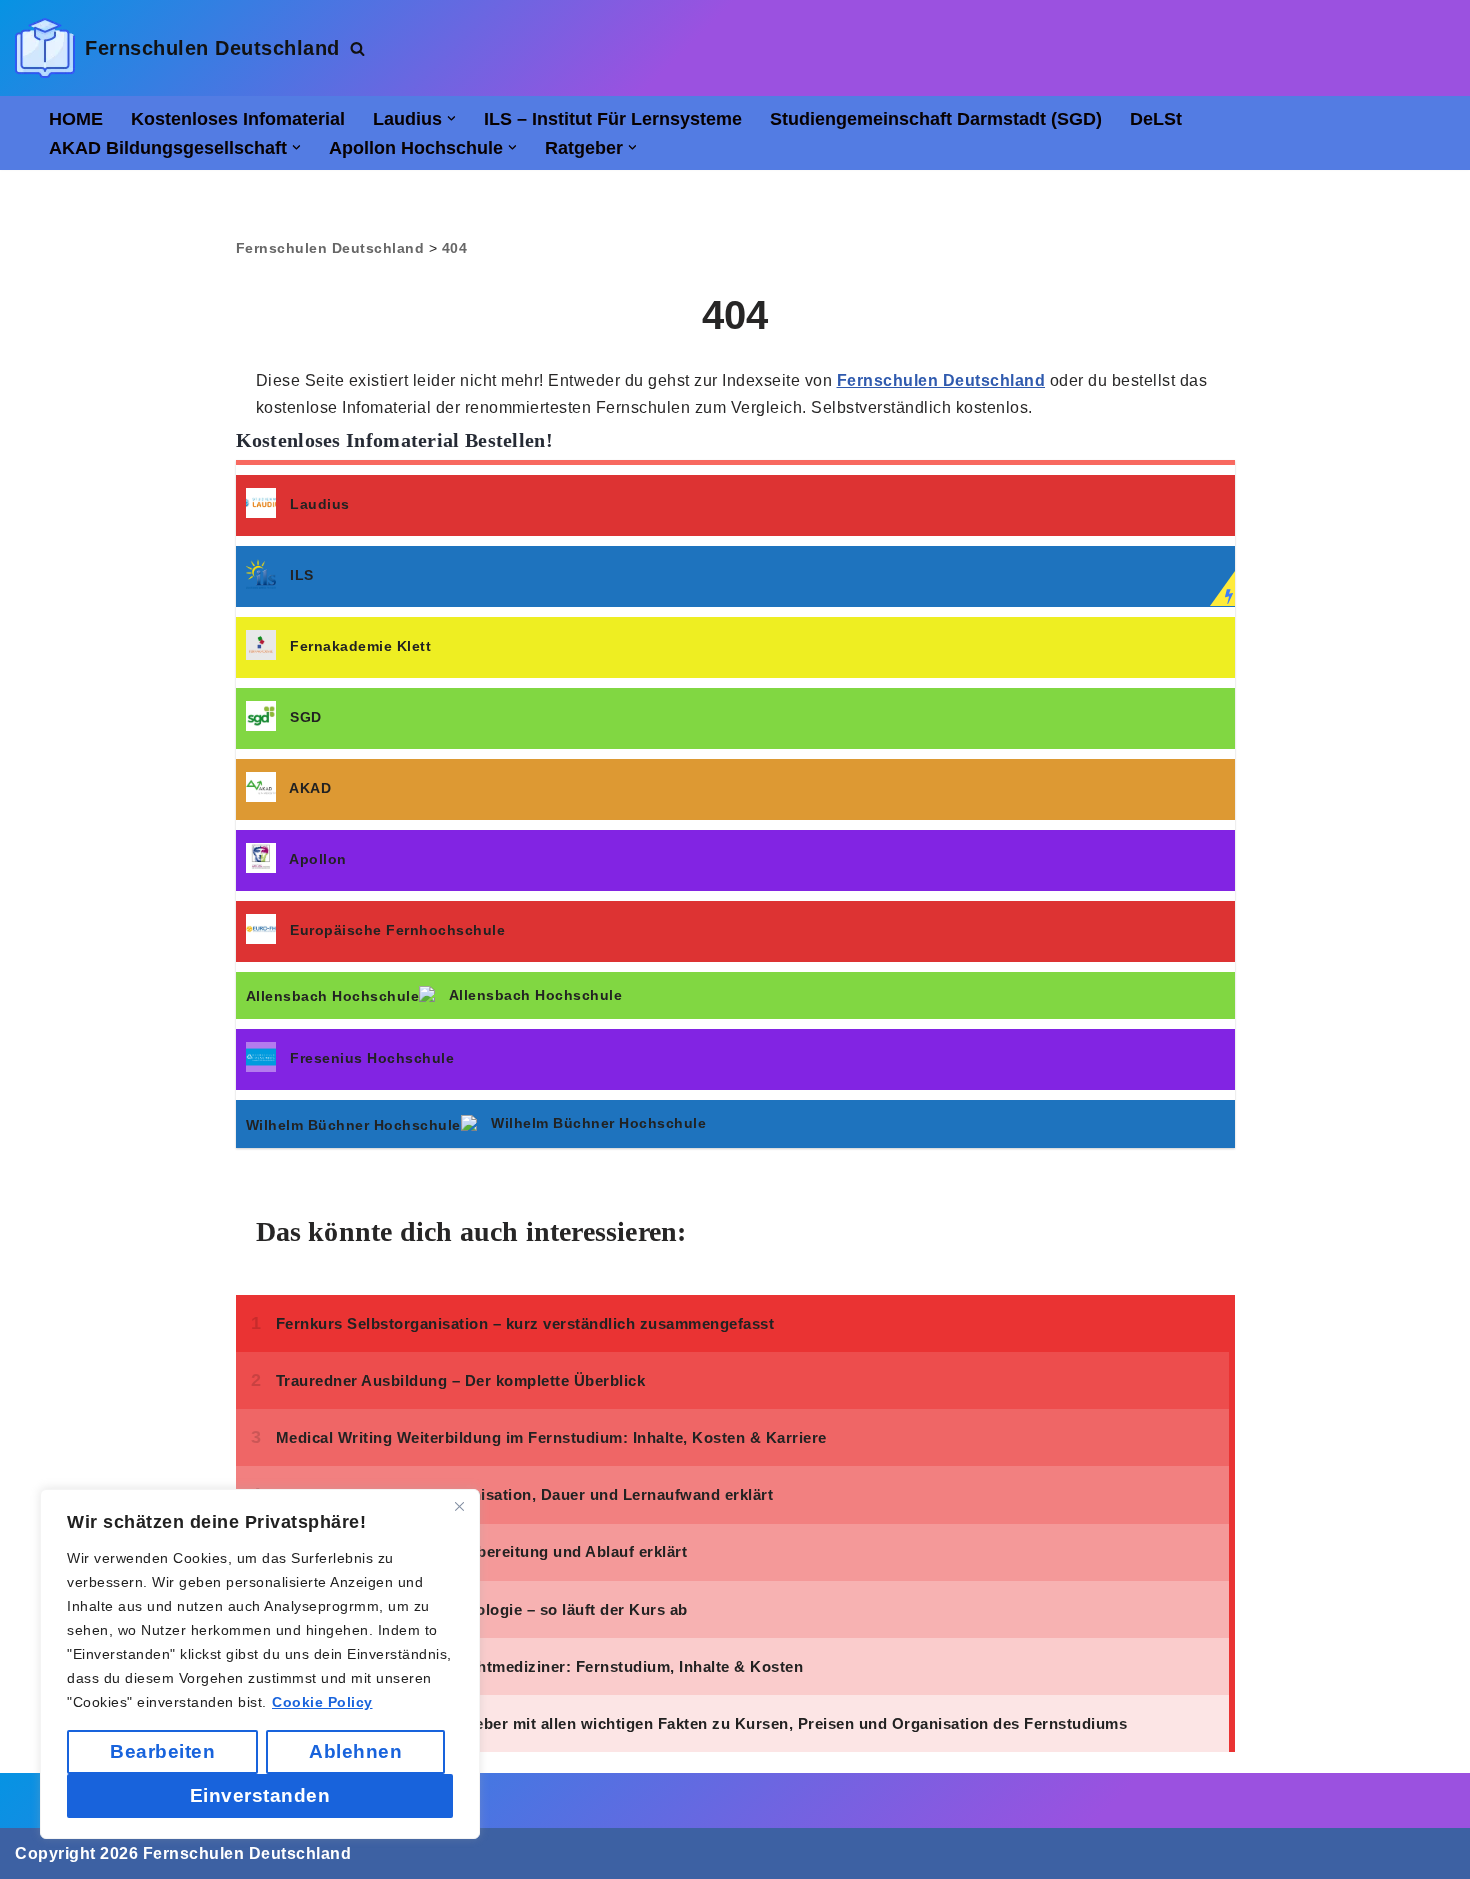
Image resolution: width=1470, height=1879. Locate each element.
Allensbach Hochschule (536, 995)
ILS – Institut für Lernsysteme (613, 119)
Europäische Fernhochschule (397, 930)
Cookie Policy (322, 1702)
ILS (302, 575)
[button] (451, 118)
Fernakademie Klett (360, 646)
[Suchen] (357, 48)
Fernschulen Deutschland (941, 380)
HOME (76, 119)
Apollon (318, 859)
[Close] (459, 1506)
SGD (306, 717)
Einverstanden (260, 1795)
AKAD (310, 788)
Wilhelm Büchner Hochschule (598, 1123)
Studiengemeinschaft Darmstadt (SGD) (936, 119)
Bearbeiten (162, 1751)
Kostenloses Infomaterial (238, 119)
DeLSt (1156, 119)
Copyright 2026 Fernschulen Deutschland (183, 1853)
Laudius (320, 504)
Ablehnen (355, 1751)
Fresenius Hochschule (372, 1058)
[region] (260, 1664)
